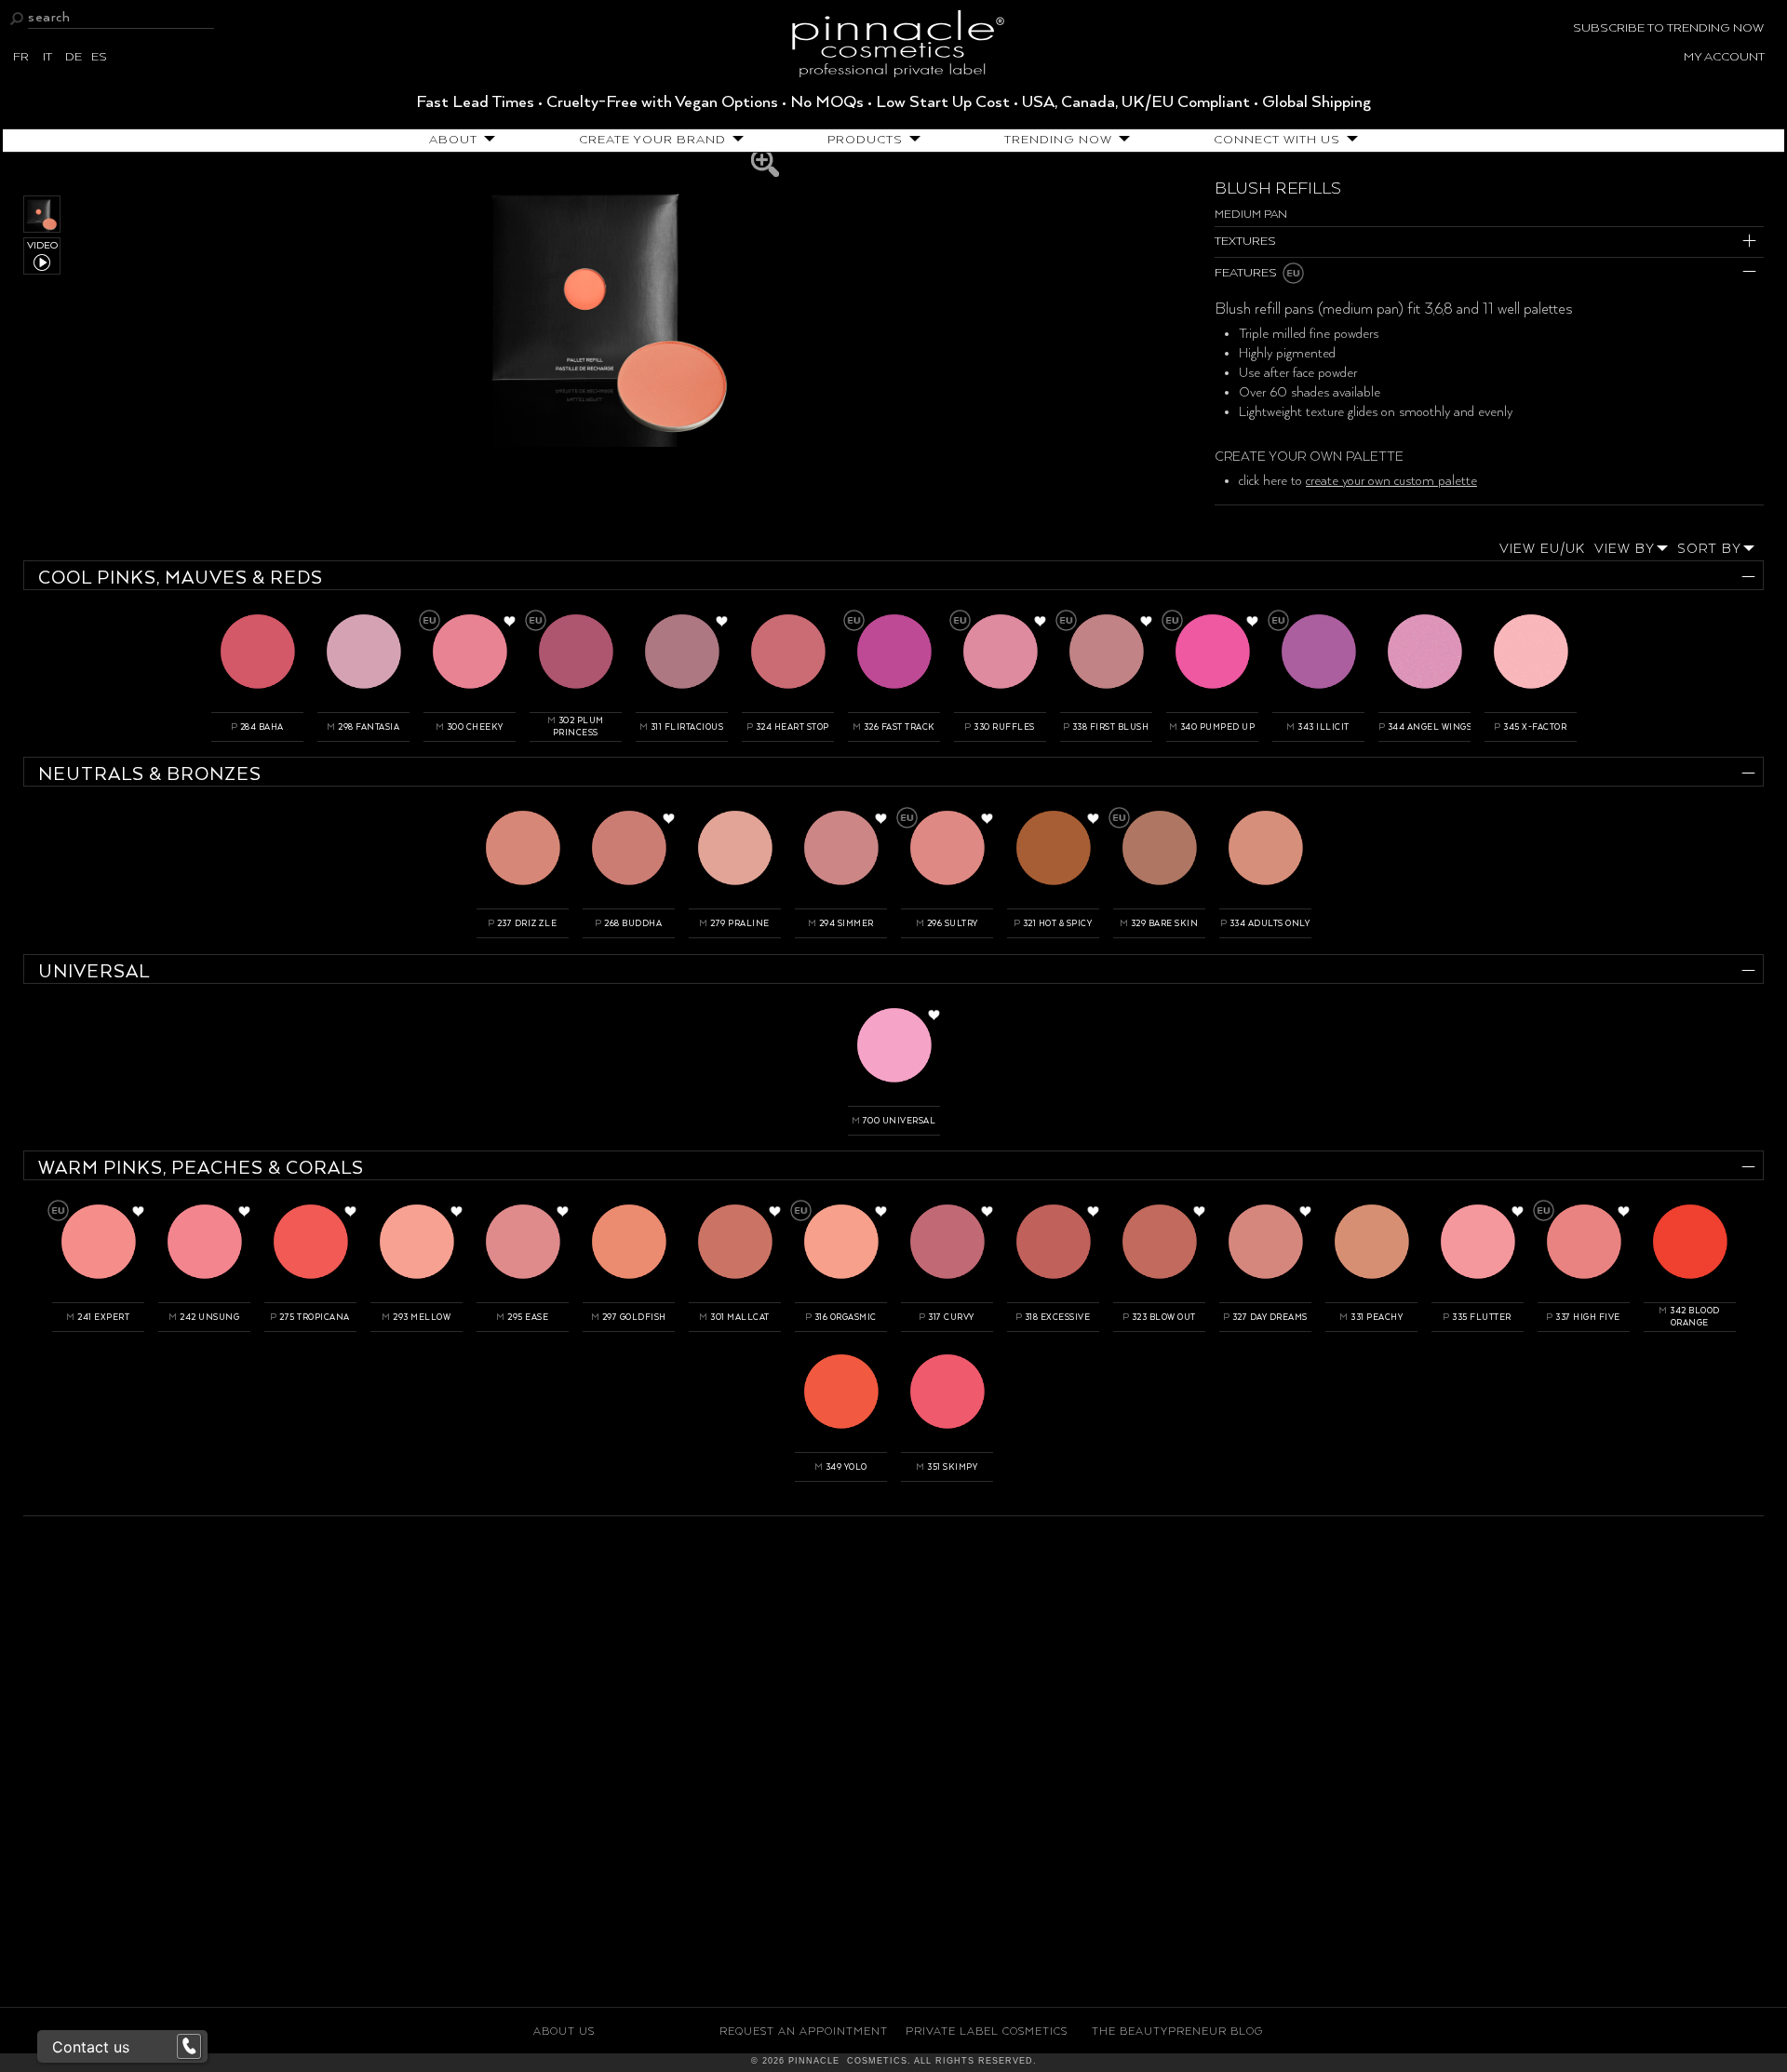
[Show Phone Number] (189, 2047)
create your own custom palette (1391, 481)
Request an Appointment (804, 2032)
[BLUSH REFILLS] (611, 307)
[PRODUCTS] (912, 140)
